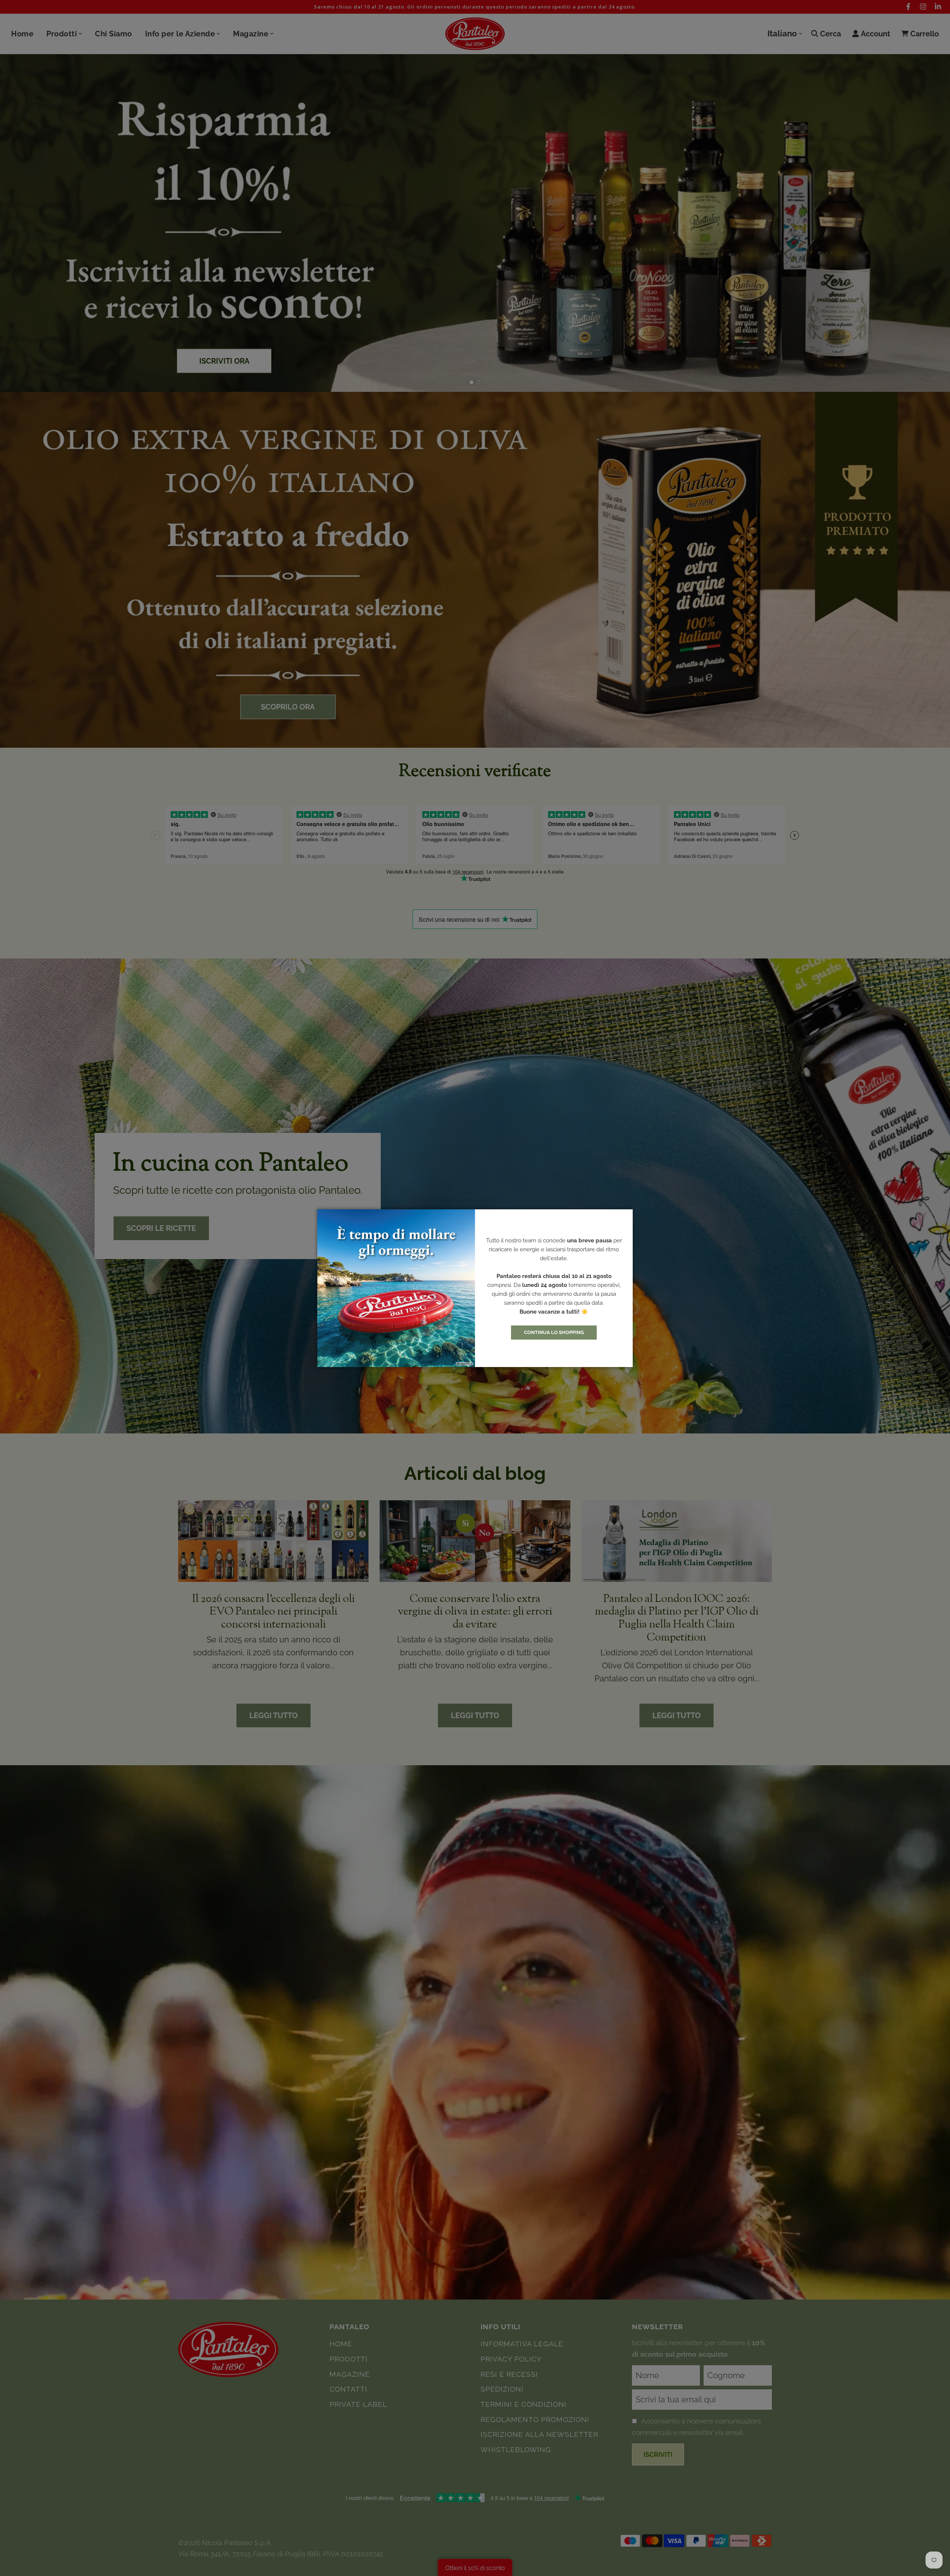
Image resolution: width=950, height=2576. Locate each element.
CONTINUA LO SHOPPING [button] (554, 1332)
